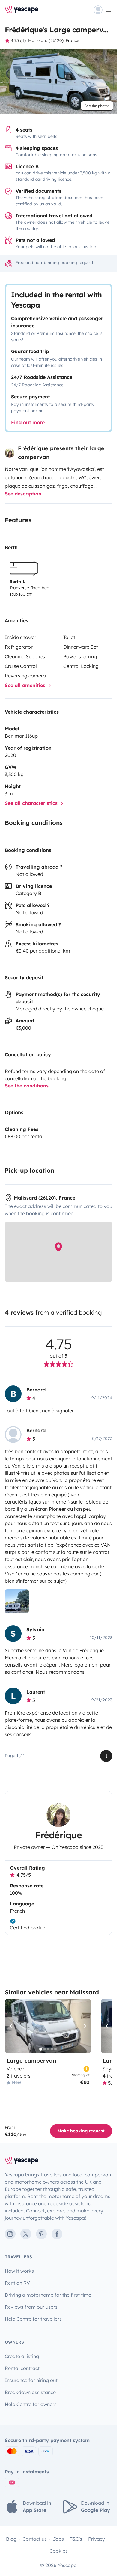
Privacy (97, 2539)
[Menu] (103, 10)
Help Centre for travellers (33, 2319)
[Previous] (12, 2026)
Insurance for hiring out (31, 2380)
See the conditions (27, 1086)
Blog (11, 2539)
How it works (19, 2271)
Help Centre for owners (31, 2404)
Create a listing (22, 2356)
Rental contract (22, 2368)
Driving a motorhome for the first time (48, 2295)
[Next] (84, 2026)
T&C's (76, 2539)
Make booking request (81, 2131)
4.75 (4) (18, 40)
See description (23, 494)
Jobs (58, 2539)
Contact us (35, 2539)
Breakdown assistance (30, 2392)
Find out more (28, 422)
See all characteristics (32, 803)
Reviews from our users (31, 2307)
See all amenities (26, 685)
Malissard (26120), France (54, 40)
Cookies (59, 2551)
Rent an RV (17, 2283)
